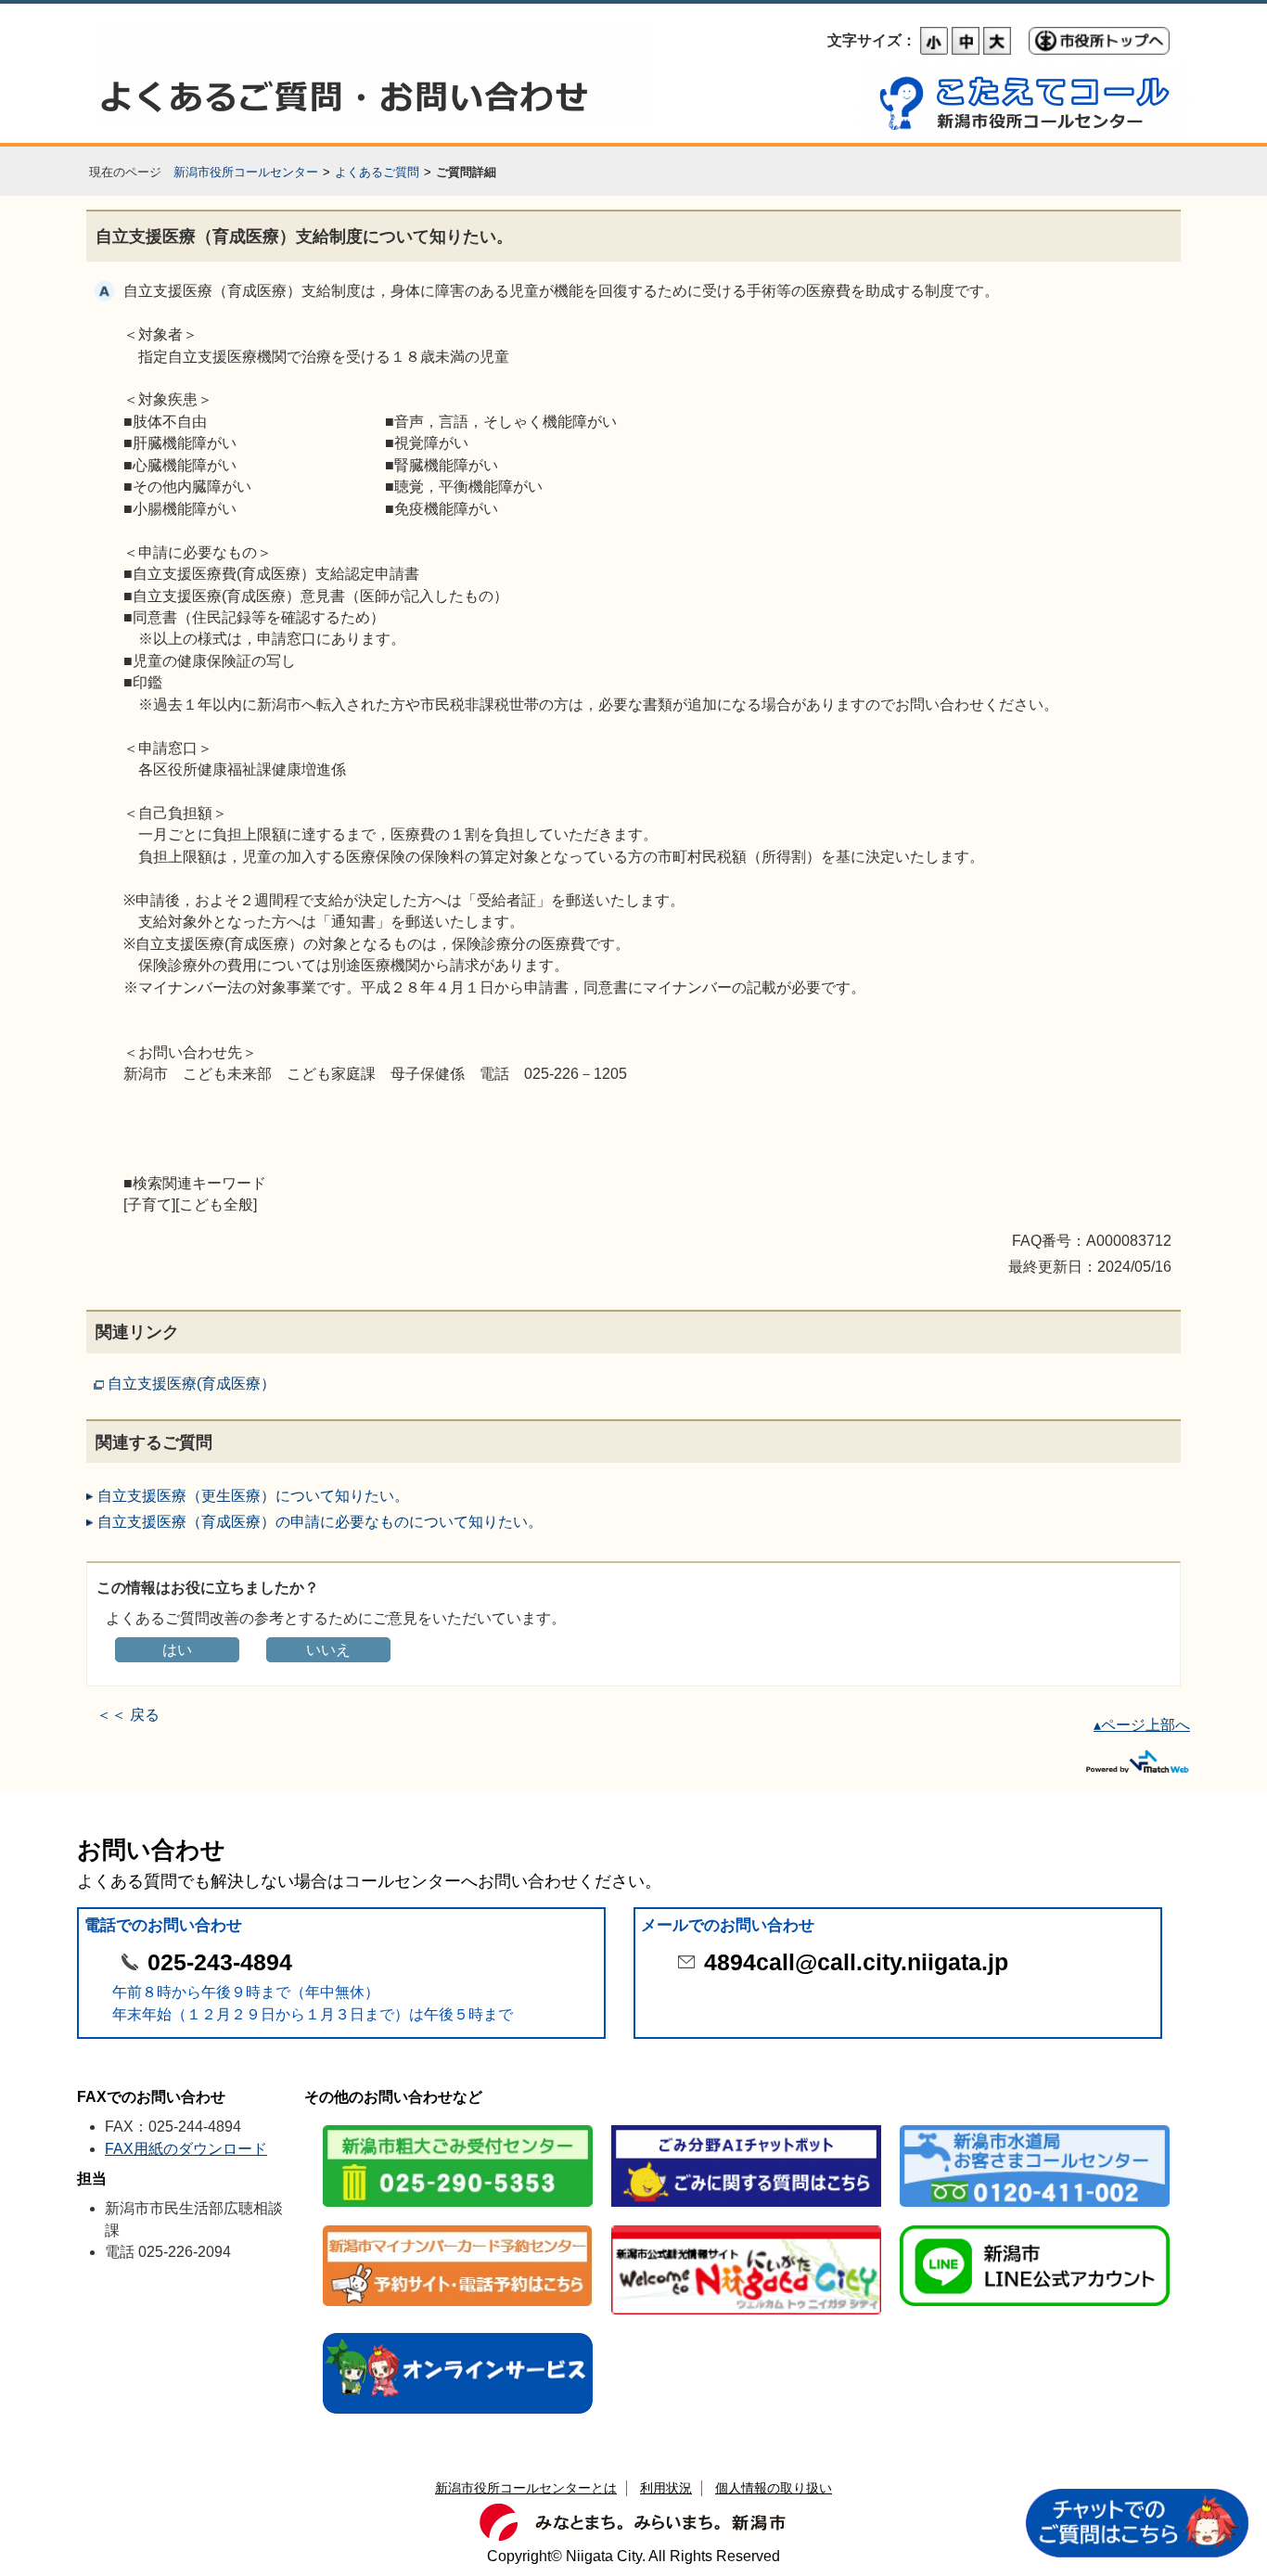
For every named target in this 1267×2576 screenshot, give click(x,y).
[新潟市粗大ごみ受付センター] (458, 2127)
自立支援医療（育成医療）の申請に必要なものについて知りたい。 (320, 1522)
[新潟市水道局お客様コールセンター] (1035, 2127)
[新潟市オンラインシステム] (458, 2334)
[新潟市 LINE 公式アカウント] (1035, 2227)
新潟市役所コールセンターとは (526, 2488)
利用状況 (666, 2488)
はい (177, 1650)
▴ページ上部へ (1142, 1725)
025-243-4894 (220, 1962)
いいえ (328, 1650)
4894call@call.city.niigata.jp (856, 1962)
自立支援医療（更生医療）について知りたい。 (253, 1496)
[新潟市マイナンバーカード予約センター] (458, 2227)
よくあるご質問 (377, 172)
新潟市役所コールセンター (246, 172)
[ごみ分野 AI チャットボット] (746, 2127)
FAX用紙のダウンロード (186, 2149)
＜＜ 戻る (128, 1715)
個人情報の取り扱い (774, 2488)
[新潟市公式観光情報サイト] (746, 2227)
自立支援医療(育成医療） (192, 1384)
